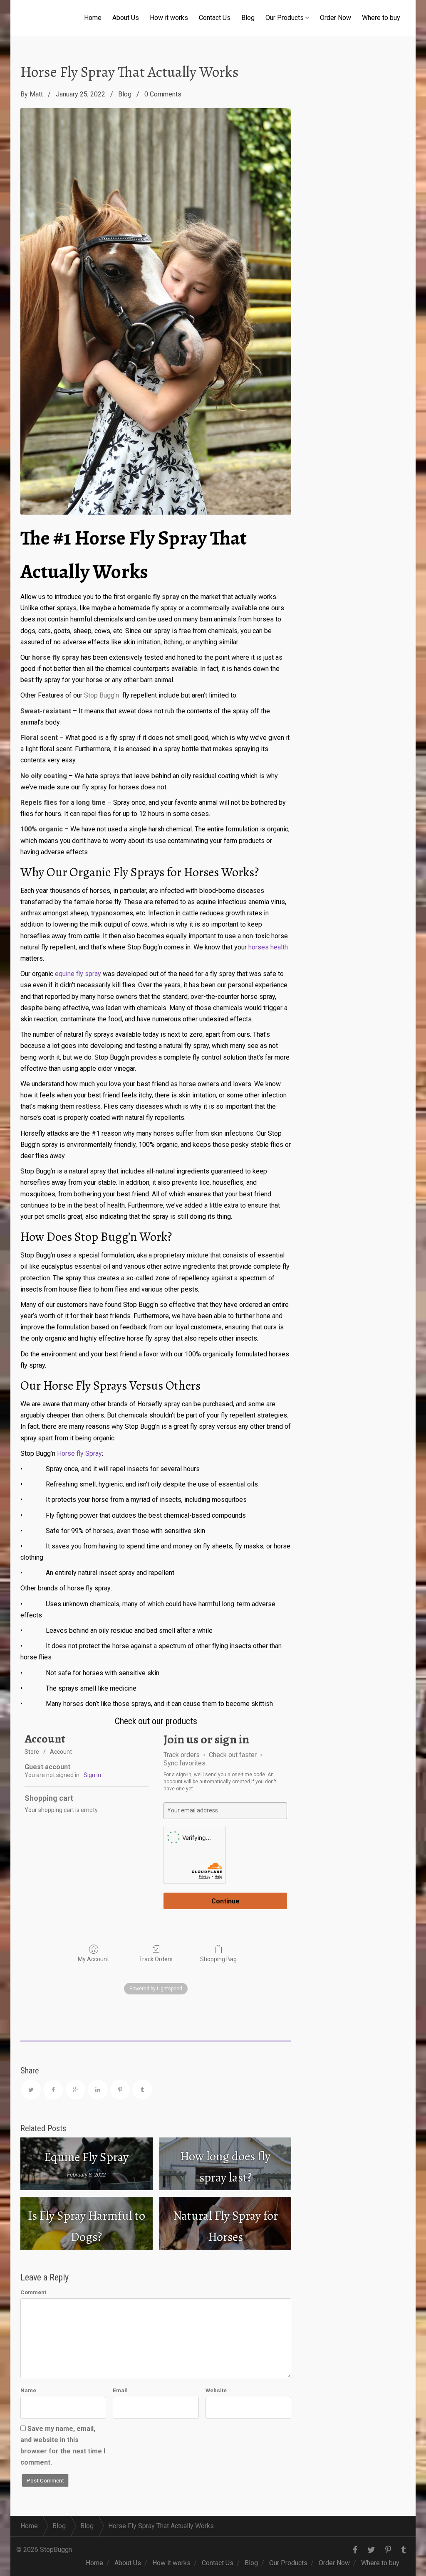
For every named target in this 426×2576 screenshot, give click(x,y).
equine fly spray (78, 974)
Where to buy (381, 18)
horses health (268, 947)
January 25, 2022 (80, 94)
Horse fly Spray (79, 1453)
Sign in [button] (92, 1775)
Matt (36, 94)
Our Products (285, 18)
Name (28, 2390)
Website (216, 2390)
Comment (33, 2292)
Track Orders (156, 1959)
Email (120, 2390)
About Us (126, 18)
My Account (93, 1959)
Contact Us (215, 18)
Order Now (336, 18)
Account (61, 1752)
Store (32, 1752)
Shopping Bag (218, 1959)
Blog (248, 18)
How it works (169, 18)
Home (93, 18)
